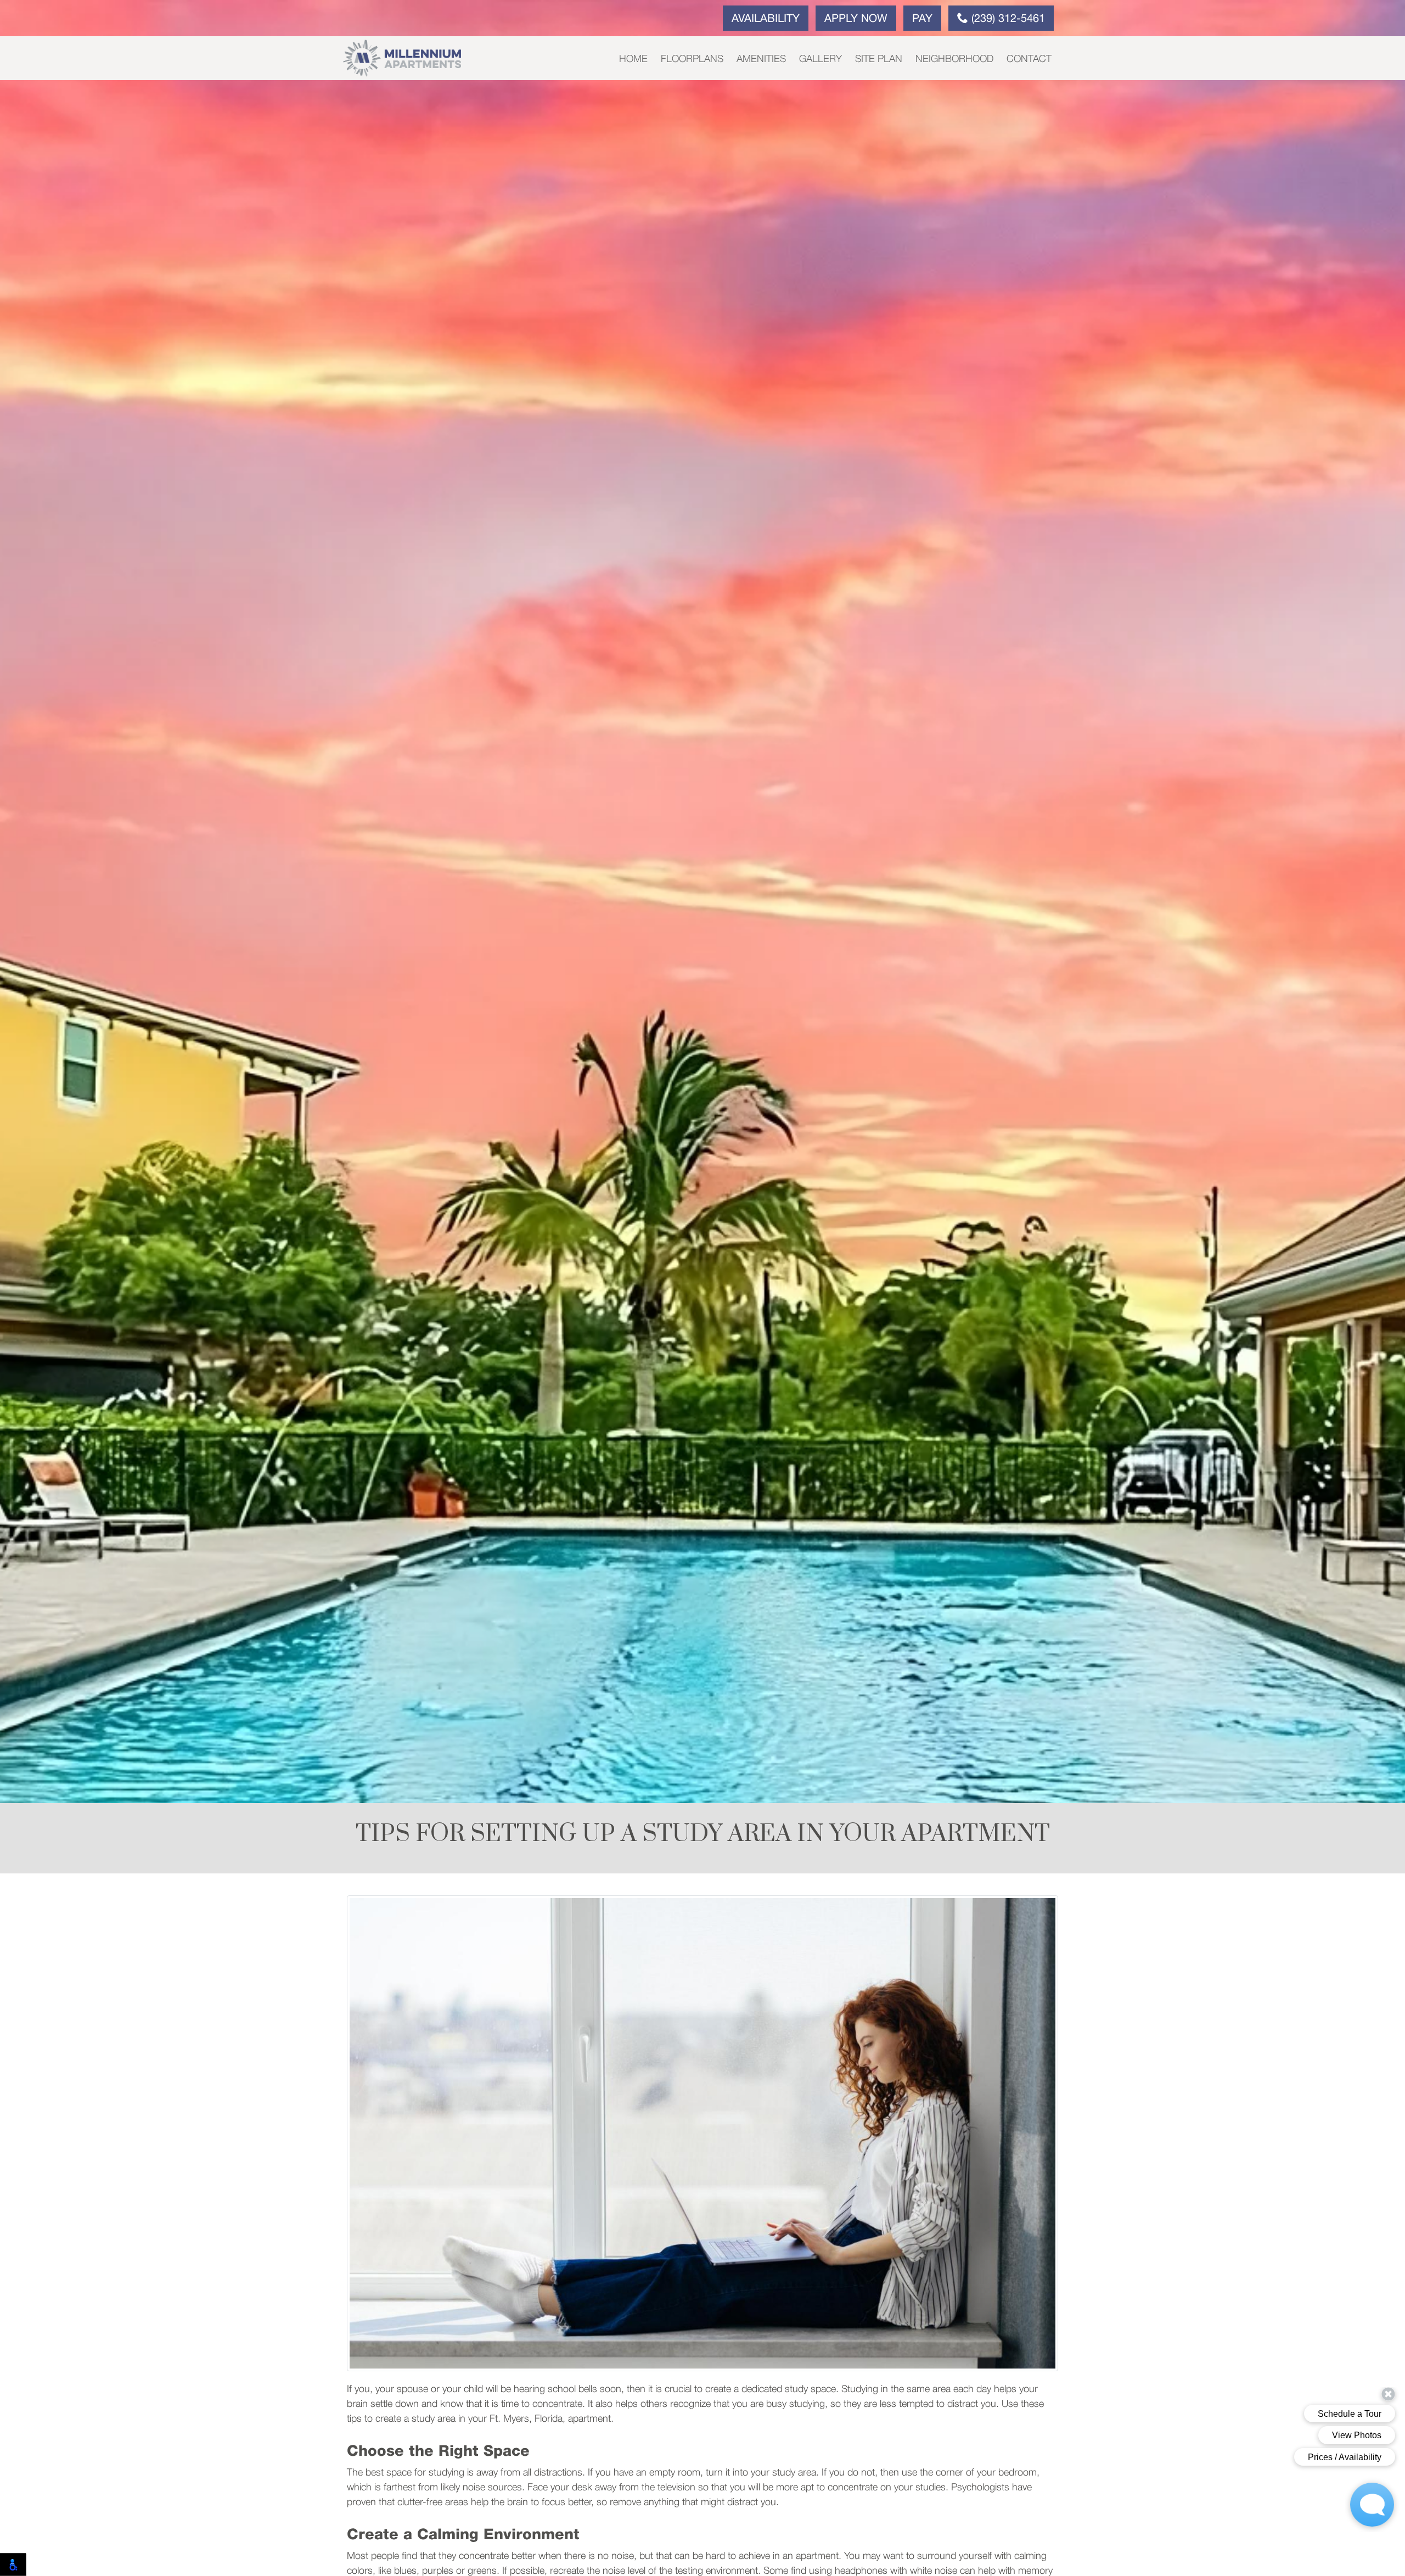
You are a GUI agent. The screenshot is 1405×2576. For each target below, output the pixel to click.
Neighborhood (954, 59)
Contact (1029, 59)
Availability (766, 19)
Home (633, 59)
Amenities (761, 59)
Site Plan (879, 59)
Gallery (820, 59)
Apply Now (856, 19)
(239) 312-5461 (1007, 19)
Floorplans (692, 59)
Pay (922, 19)
